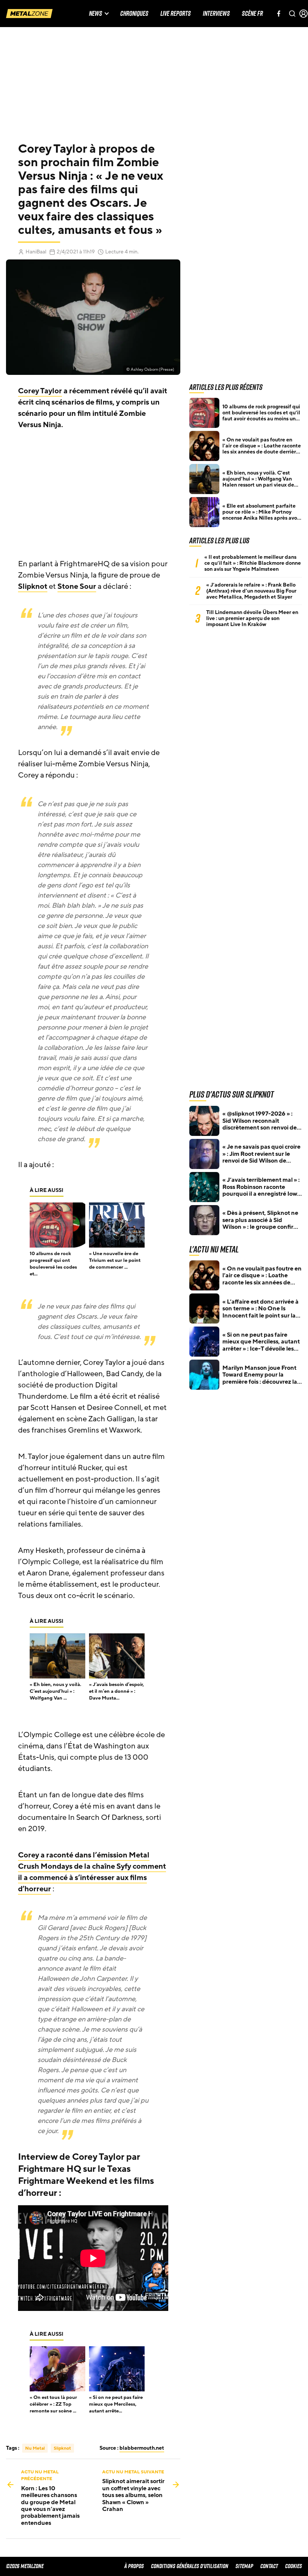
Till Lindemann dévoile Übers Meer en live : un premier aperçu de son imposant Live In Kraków (252, 619)
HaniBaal (36, 252)
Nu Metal (35, 2448)
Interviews (216, 14)
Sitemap (244, 2566)
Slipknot (33, 587)
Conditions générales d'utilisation (190, 2566)
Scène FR (252, 14)
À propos (134, 2566)
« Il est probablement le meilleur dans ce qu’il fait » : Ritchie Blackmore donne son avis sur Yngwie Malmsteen (253, 563)
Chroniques (134, 14)
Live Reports (176, 14)
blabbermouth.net (142, 2448)
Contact (269, 2566)
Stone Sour (77, 587)
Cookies (294, 2566)
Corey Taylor (40, 391)
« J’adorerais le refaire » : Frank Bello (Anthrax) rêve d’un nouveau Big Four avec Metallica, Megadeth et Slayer (251, 591)
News (96, 14)
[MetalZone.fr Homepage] (29, 14)
